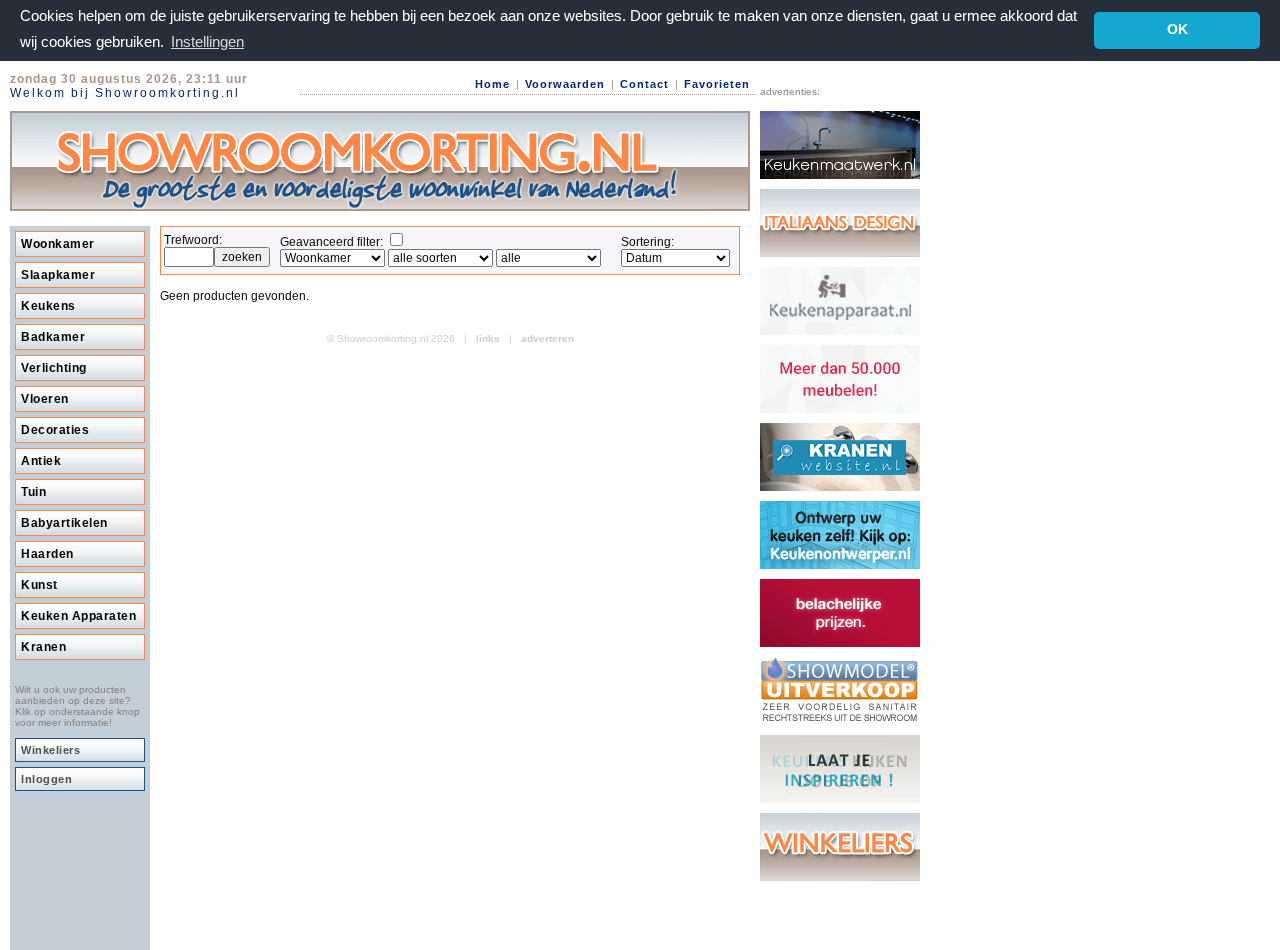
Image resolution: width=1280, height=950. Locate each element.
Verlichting (54, 368)
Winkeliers (50, 750)
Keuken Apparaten (78, 616)
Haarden (47, 554)
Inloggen (46, 779)
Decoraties (55, 430)
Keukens (48, 306)
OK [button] (1177, 29)
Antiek (41, 461)
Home (492, 84)
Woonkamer (58, 244)
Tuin (33, 492)
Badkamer (53, 337)
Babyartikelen (64, 523)
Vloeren (45, 399)
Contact (644, 84)
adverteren (547, 338)
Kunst (39, 585)
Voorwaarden (565, 84)
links (488, 338)
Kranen (43, 647)
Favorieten (717, 84)
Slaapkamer (58, 275)
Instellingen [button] (207, 41)
